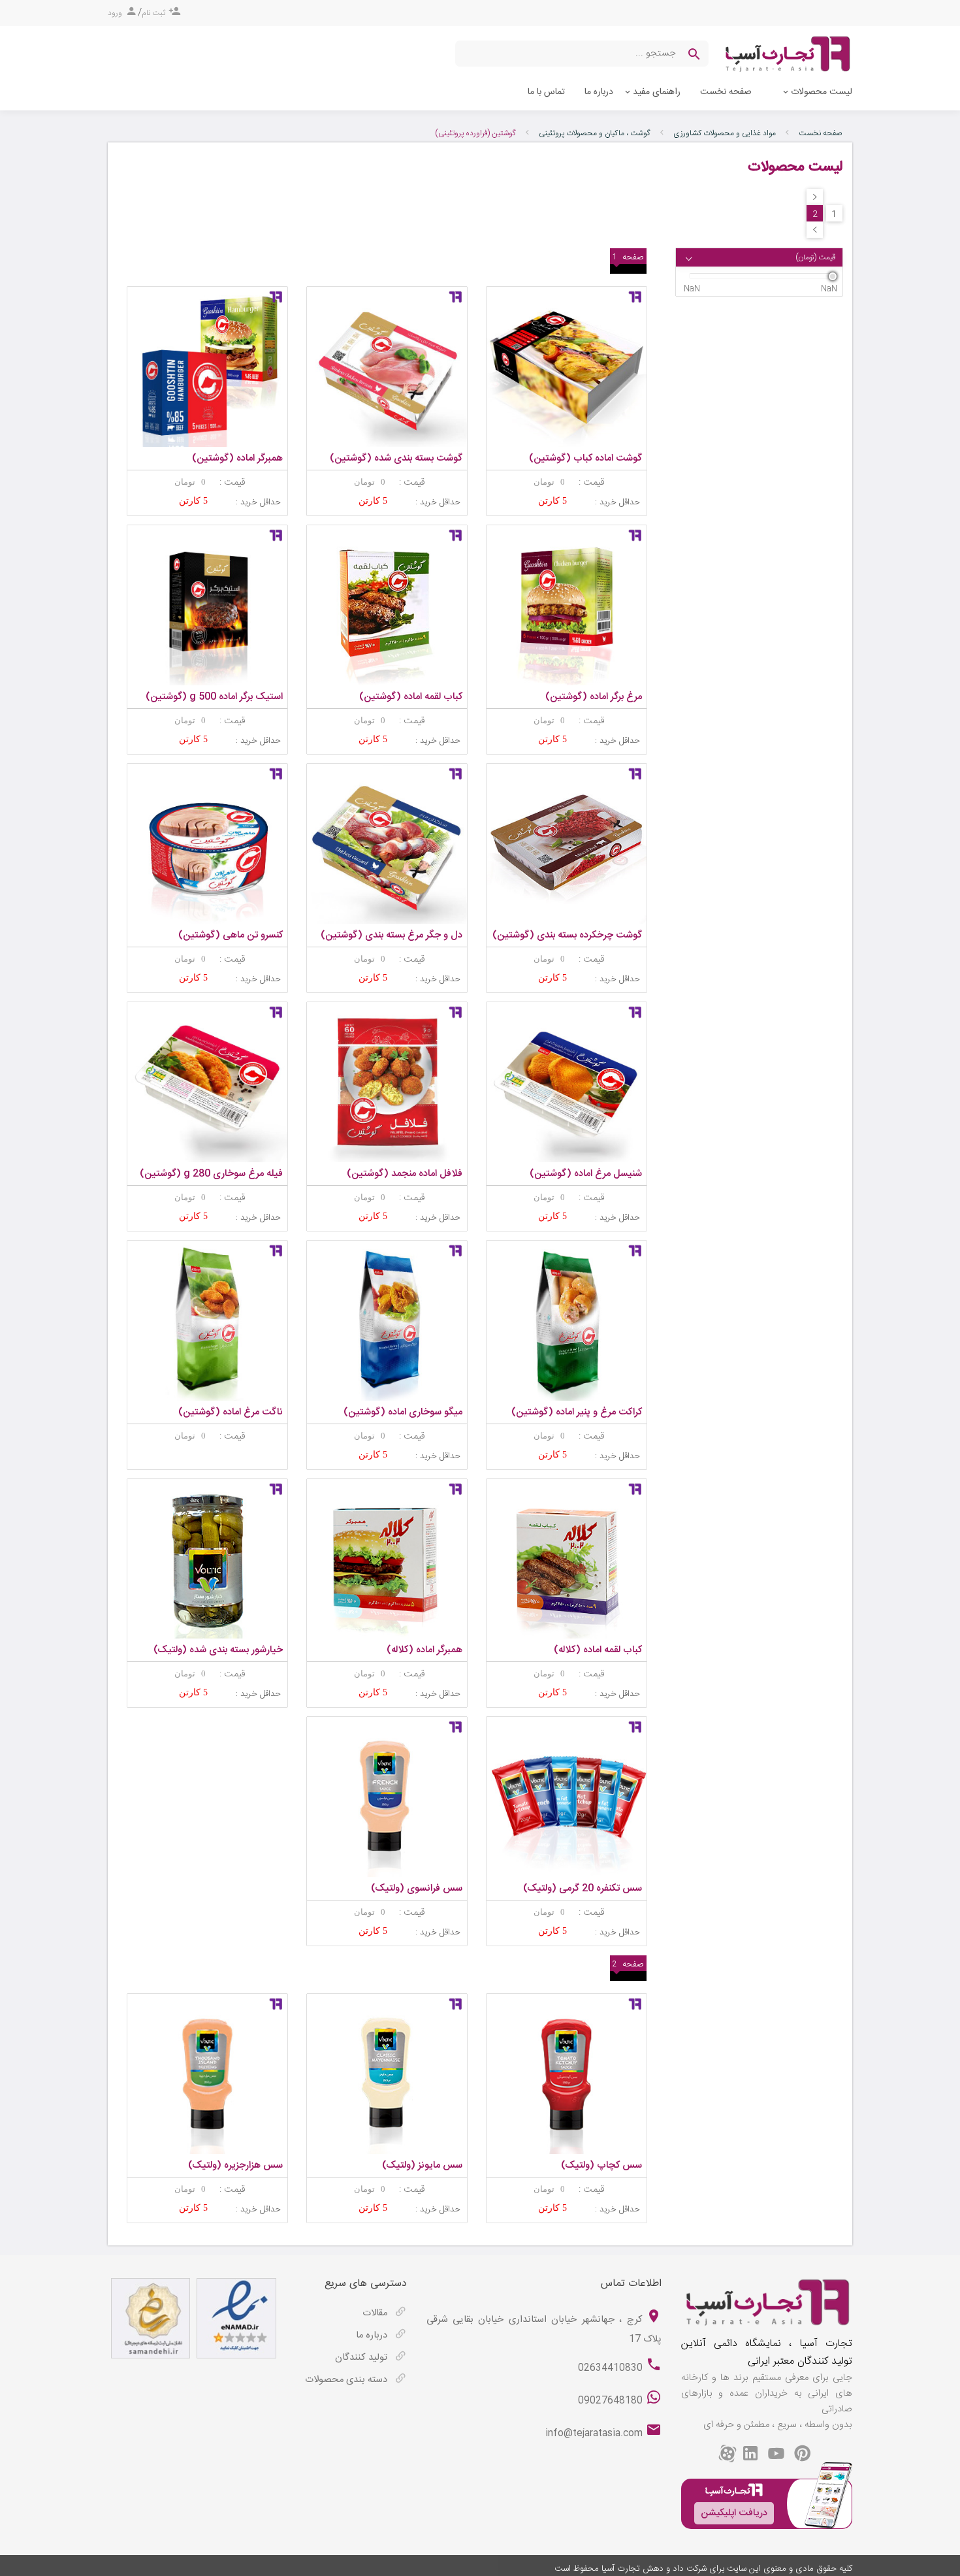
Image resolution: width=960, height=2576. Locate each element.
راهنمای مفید (657, 92)
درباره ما (599, 92)
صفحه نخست (726, 92)
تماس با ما (546, 92)
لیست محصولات (822, 92)
